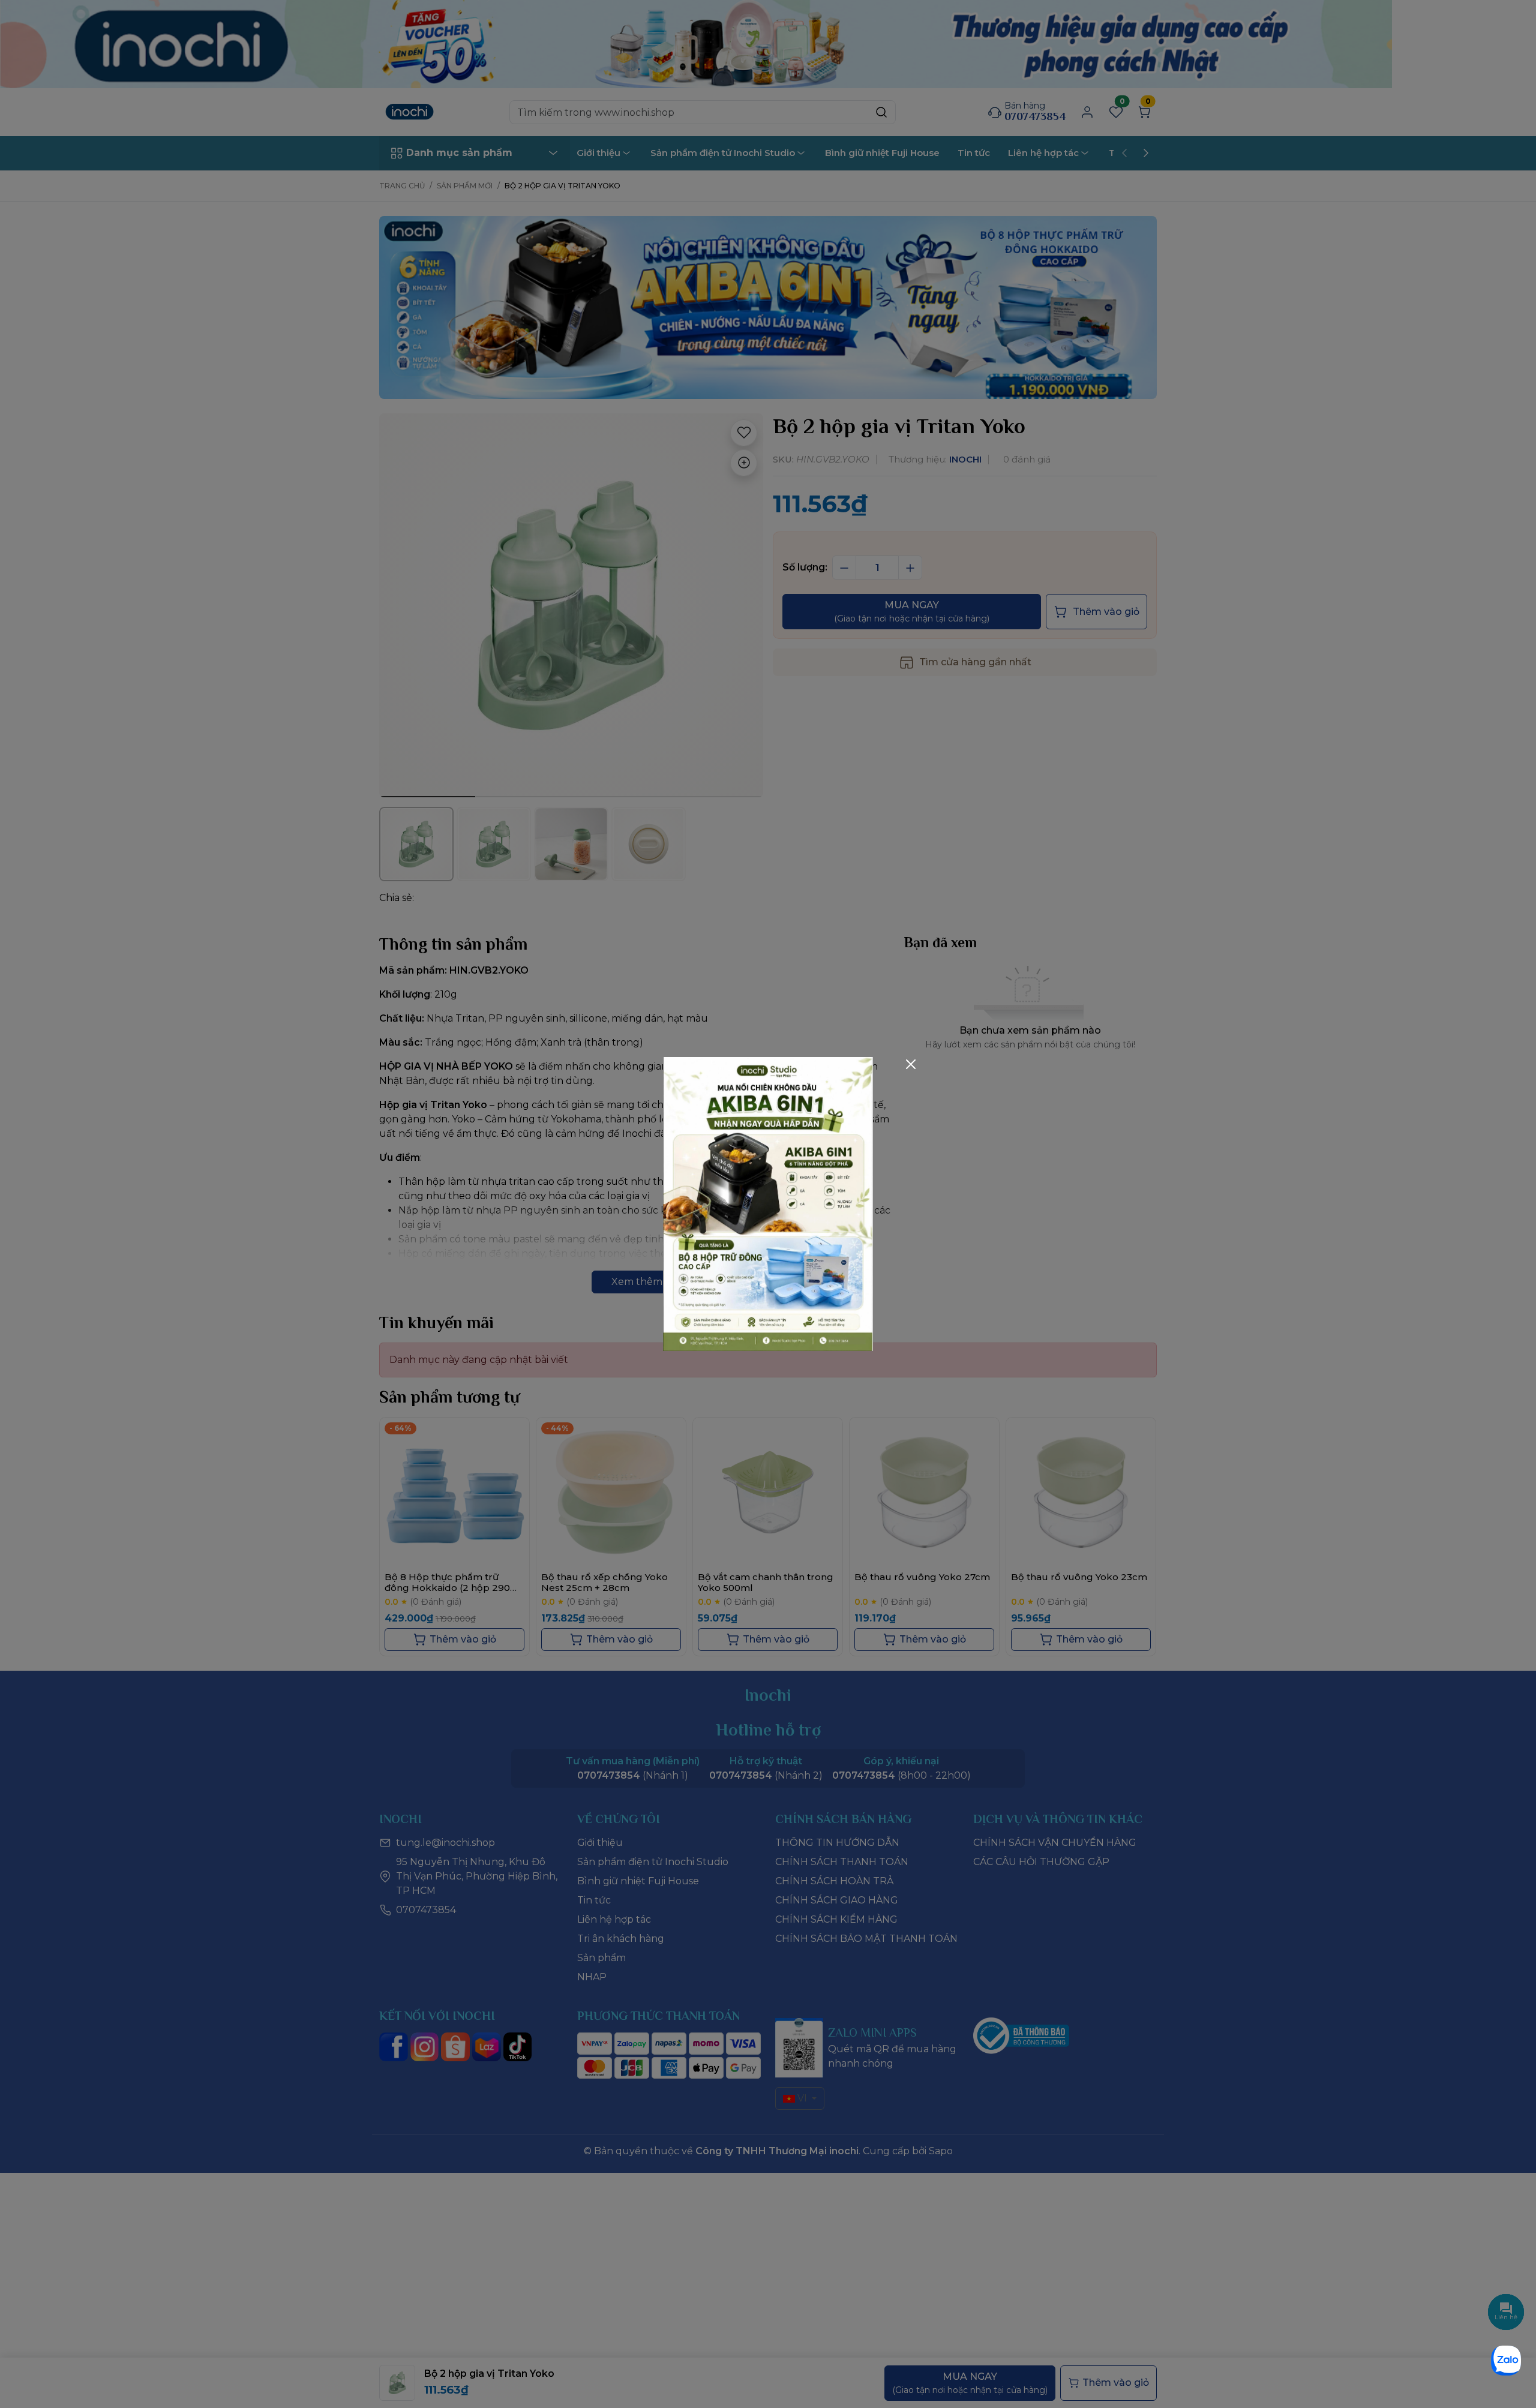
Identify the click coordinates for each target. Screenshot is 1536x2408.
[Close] (911, 1064)
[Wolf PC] (768, 1203)
